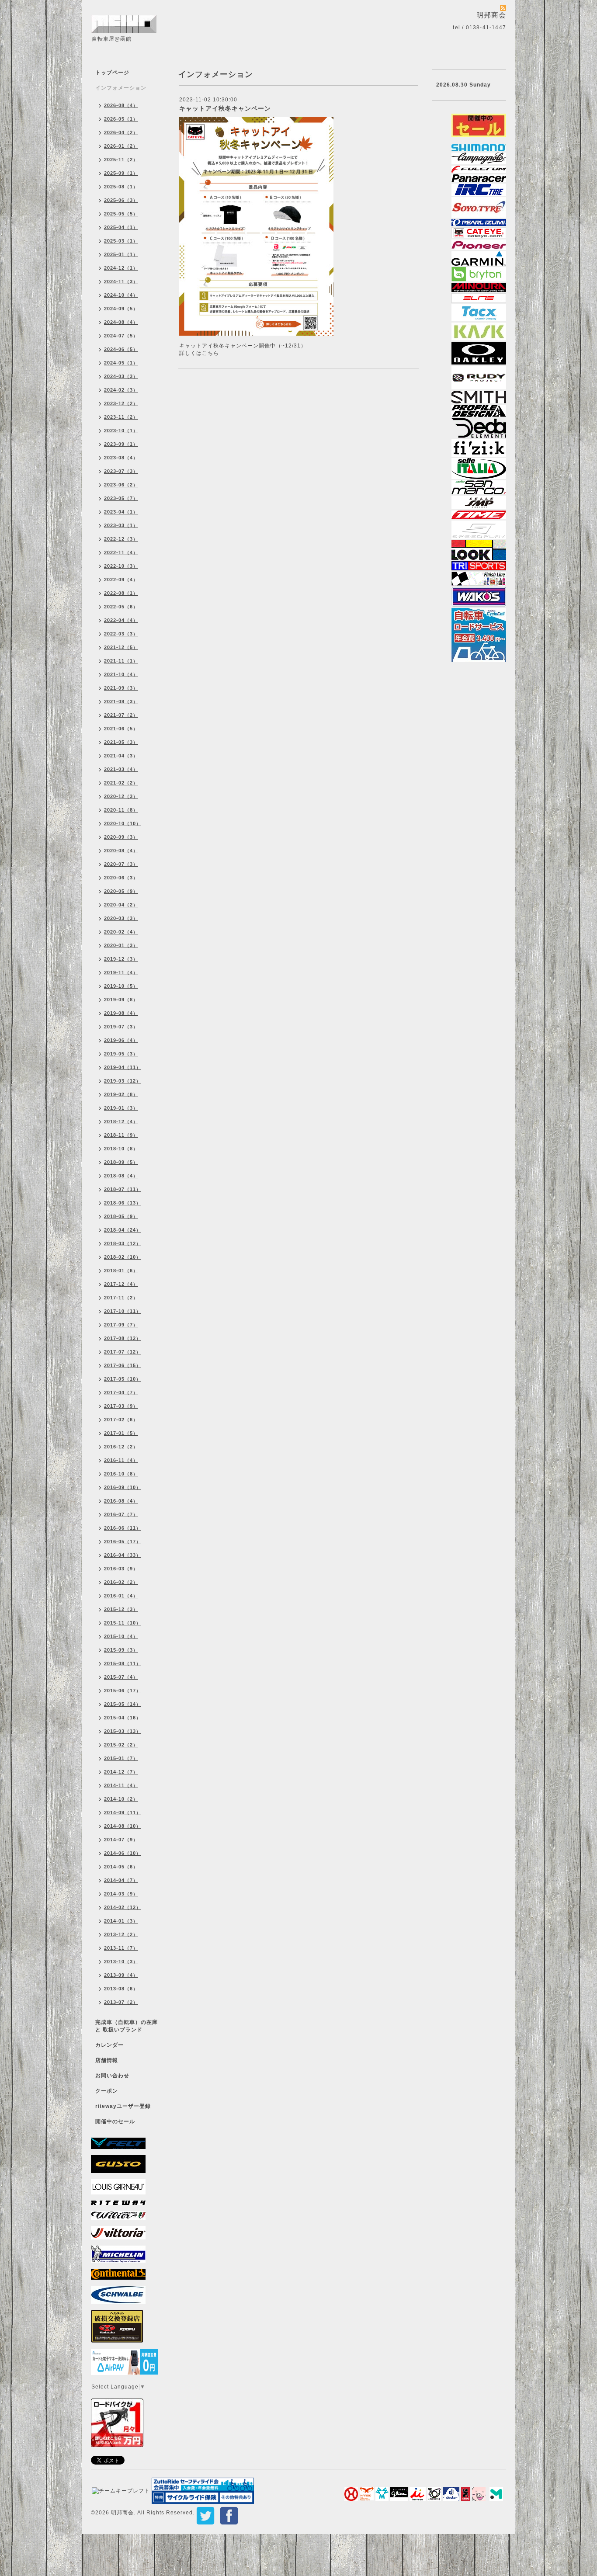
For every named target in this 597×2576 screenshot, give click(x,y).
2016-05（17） (123, 1541)
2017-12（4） (121, 1284)
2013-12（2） (121, 1934)
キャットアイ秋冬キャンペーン (225, 108)
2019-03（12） (123, 1081)
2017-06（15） (123, 1365)
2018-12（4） (121, 1121)
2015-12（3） (121, 1609)
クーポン (107, 2091)
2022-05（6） (121, 607)
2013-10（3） (121, 1962)
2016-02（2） (121, 1582)
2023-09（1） (121, 444)
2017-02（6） (121, 1420)
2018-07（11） (123, 1189)
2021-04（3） (121, 756)
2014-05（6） (121, 1867)
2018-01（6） (121, 1271)
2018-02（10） (123, 1257)
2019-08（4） (121, 1013)
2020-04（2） (121, 905)
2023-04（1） (121, 512)
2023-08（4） (121, 458)
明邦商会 (122, 2513)
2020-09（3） (121, 837)
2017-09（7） (121, 1325)
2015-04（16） (123, 1718)
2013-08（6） (121, 1989)
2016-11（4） (121, 1460)
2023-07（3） (121, 471)
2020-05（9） (121, 891)
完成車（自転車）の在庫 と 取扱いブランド (127, 2026)
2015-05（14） (123, 1704)
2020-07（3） (121, 864)
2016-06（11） (123, 1528)
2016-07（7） (121, 1514)
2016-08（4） (121, 1501)
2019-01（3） (121, 1108)
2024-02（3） (121, 390)
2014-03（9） (121, 1894)
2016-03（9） (121, 1569)
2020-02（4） (121, 932)
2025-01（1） (121, 254)
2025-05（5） (121, 214)
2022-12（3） (121, 539)
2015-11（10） (123, 1623)
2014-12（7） (121, 1772)
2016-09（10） (123, 1487)
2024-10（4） (121, 295)
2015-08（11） (123, 1663)
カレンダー (109, 2045)
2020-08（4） (121, 851)
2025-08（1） (121, 187)
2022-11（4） (121, 552)
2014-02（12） (123, 1907)
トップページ (112, 73)
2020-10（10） (123, 823)
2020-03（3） (121, 918)
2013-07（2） (121, 2002)
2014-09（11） (123, 1812)
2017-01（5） (121, 1433)
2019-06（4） (121, 1040)
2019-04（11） (123, 1067)
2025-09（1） (121, 173)
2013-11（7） (121, 1948)
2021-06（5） (121, 729)
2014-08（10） (123, 1826)
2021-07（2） (121, 715)
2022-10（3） (121, 566)
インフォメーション (121, 88)
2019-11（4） (121, 972)
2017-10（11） (123, 1311)
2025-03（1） (121, 241)
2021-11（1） (121, 661)
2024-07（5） (121, 336)
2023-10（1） (121, 430)
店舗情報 (107, 2060)
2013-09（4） (121, 1975)
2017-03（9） (121, 1406)
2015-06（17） (123, 1691)
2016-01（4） (121, 1596)
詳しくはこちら (199, 353)
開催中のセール (115, 2121)
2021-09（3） (121, 688)
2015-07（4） (121, 1677)
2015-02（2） (121, 1745)
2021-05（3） (121, 742)
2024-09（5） (121, 309)
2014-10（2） (121, 1799)
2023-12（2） (121, 403)
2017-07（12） (123, 1352)
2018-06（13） (123, 1203)
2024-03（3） (121, 376)
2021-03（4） (121, 769)
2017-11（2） (121, 1298)
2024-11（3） (121, 281)
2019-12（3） (121, 959)
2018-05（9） (121, 1216)
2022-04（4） (121, 620)
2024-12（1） (121, 268)
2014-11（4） (121, 1785)
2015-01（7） (121, 1758)
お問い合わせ (112, 2076)
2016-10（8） (121, 1474)
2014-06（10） (123, 1853)
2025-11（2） (121, 160)
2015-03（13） (123, 1731)
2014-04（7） (121, 1880)
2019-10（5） (121, 986)
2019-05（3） (121, 1054)
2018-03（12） (123, 1243)
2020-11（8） (121, 810)
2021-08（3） (121, 701)
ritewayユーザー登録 (123, 2106)
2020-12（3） (121, 796)
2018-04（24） (123, 1230)
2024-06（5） (121, 349)
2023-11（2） (121, 417)
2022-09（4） (121, 580)
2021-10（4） (121, 674)
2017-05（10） (123, 1379)
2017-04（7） (121, 1392)
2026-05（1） (121, 119)
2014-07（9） (121, 1840)
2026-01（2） (121, 146)
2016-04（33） (123, 1555)
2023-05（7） (121, 498)
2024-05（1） (121, 363)
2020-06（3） (121, 878)
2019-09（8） (121, 1000)
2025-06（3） (121, 200)
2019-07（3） (121, 1027)
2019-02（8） (121, 1094)
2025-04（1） (121, 227)
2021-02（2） (121, 783)
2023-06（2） (121, 485)
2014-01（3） (121, 1921)
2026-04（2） (121, 132)
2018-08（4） (121, 1176)
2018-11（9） (121, 1135)
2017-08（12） (123, 1338)
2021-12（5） (121, 647)
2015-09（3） (121, 1650)
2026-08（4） (121, 105)
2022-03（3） (121, 634)
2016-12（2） (121, 1447)
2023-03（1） (121, 525)
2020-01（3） (121, 945)
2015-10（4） (121, 1636)
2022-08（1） (121, 593)
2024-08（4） (121, 322)
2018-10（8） (121, 1149)
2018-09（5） (121, 1162)
